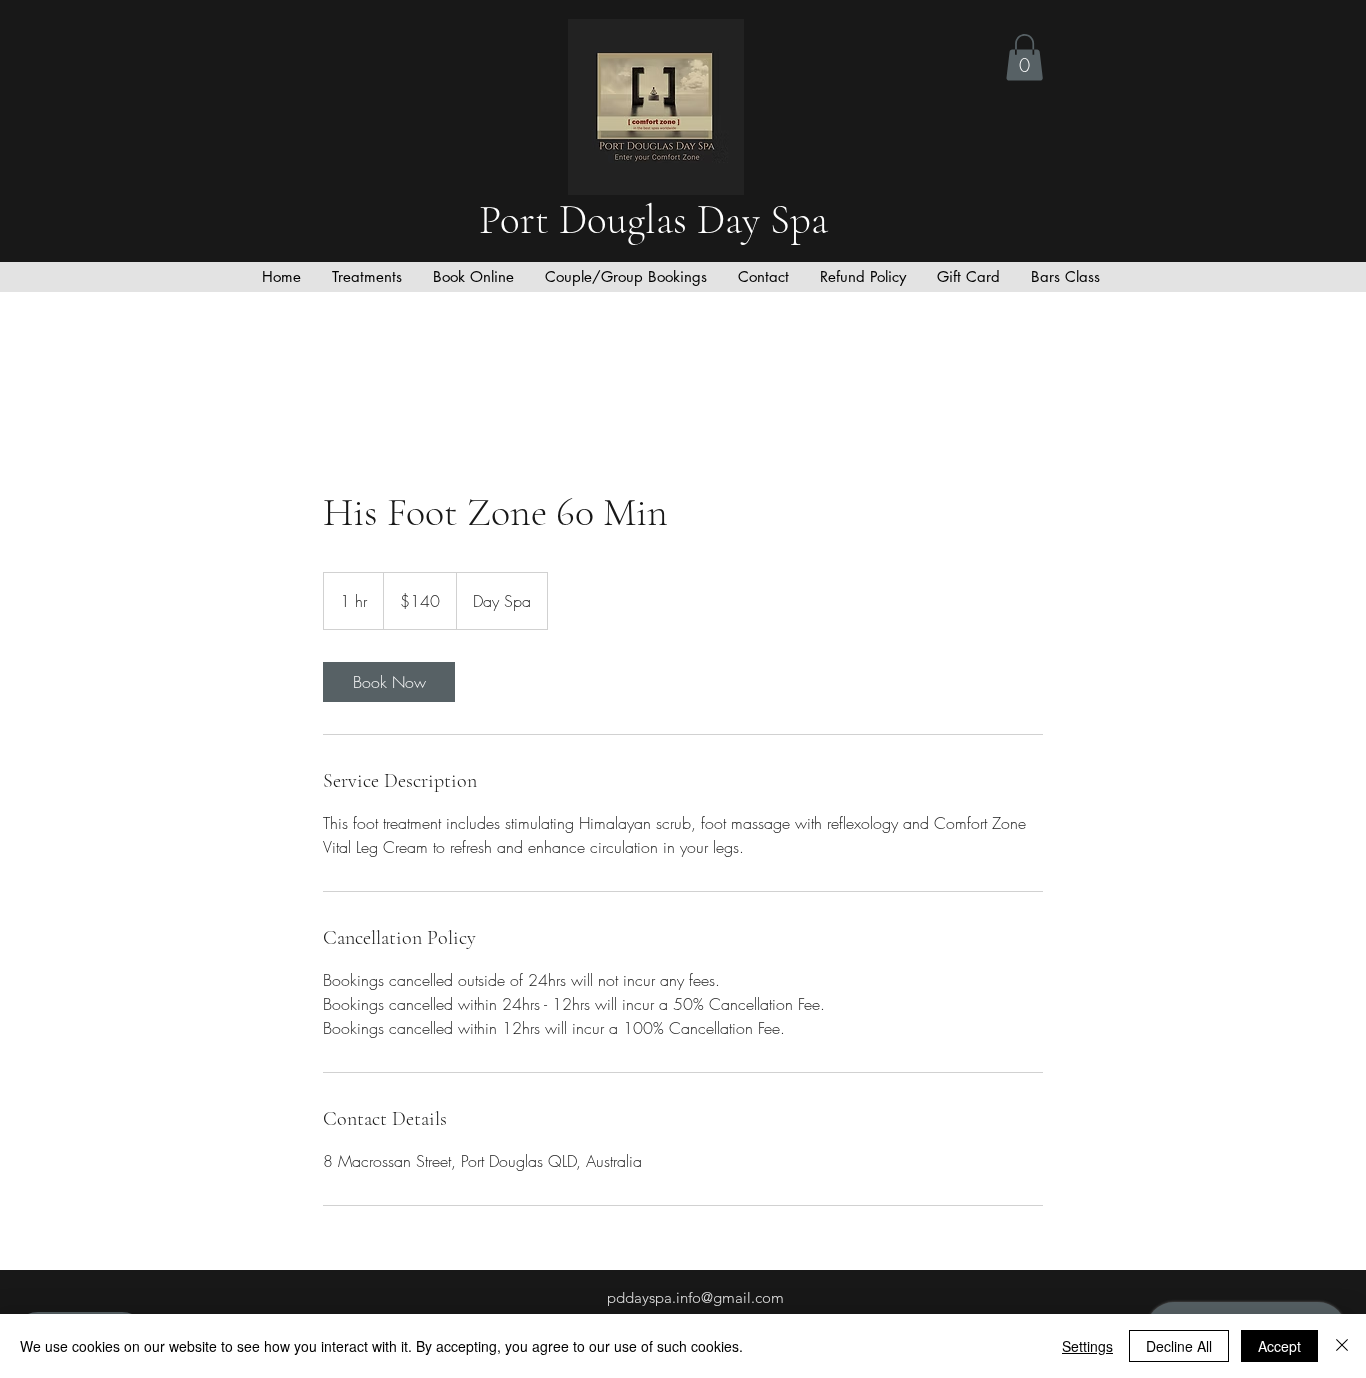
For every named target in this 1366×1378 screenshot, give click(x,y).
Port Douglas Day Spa (658, 220)
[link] (389, 682)
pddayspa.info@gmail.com (695, 1297)
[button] (1024, 57)
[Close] (1342, 1346)
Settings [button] (1087, 1346)
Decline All (1179, 1346)
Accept (1279, 1346)
